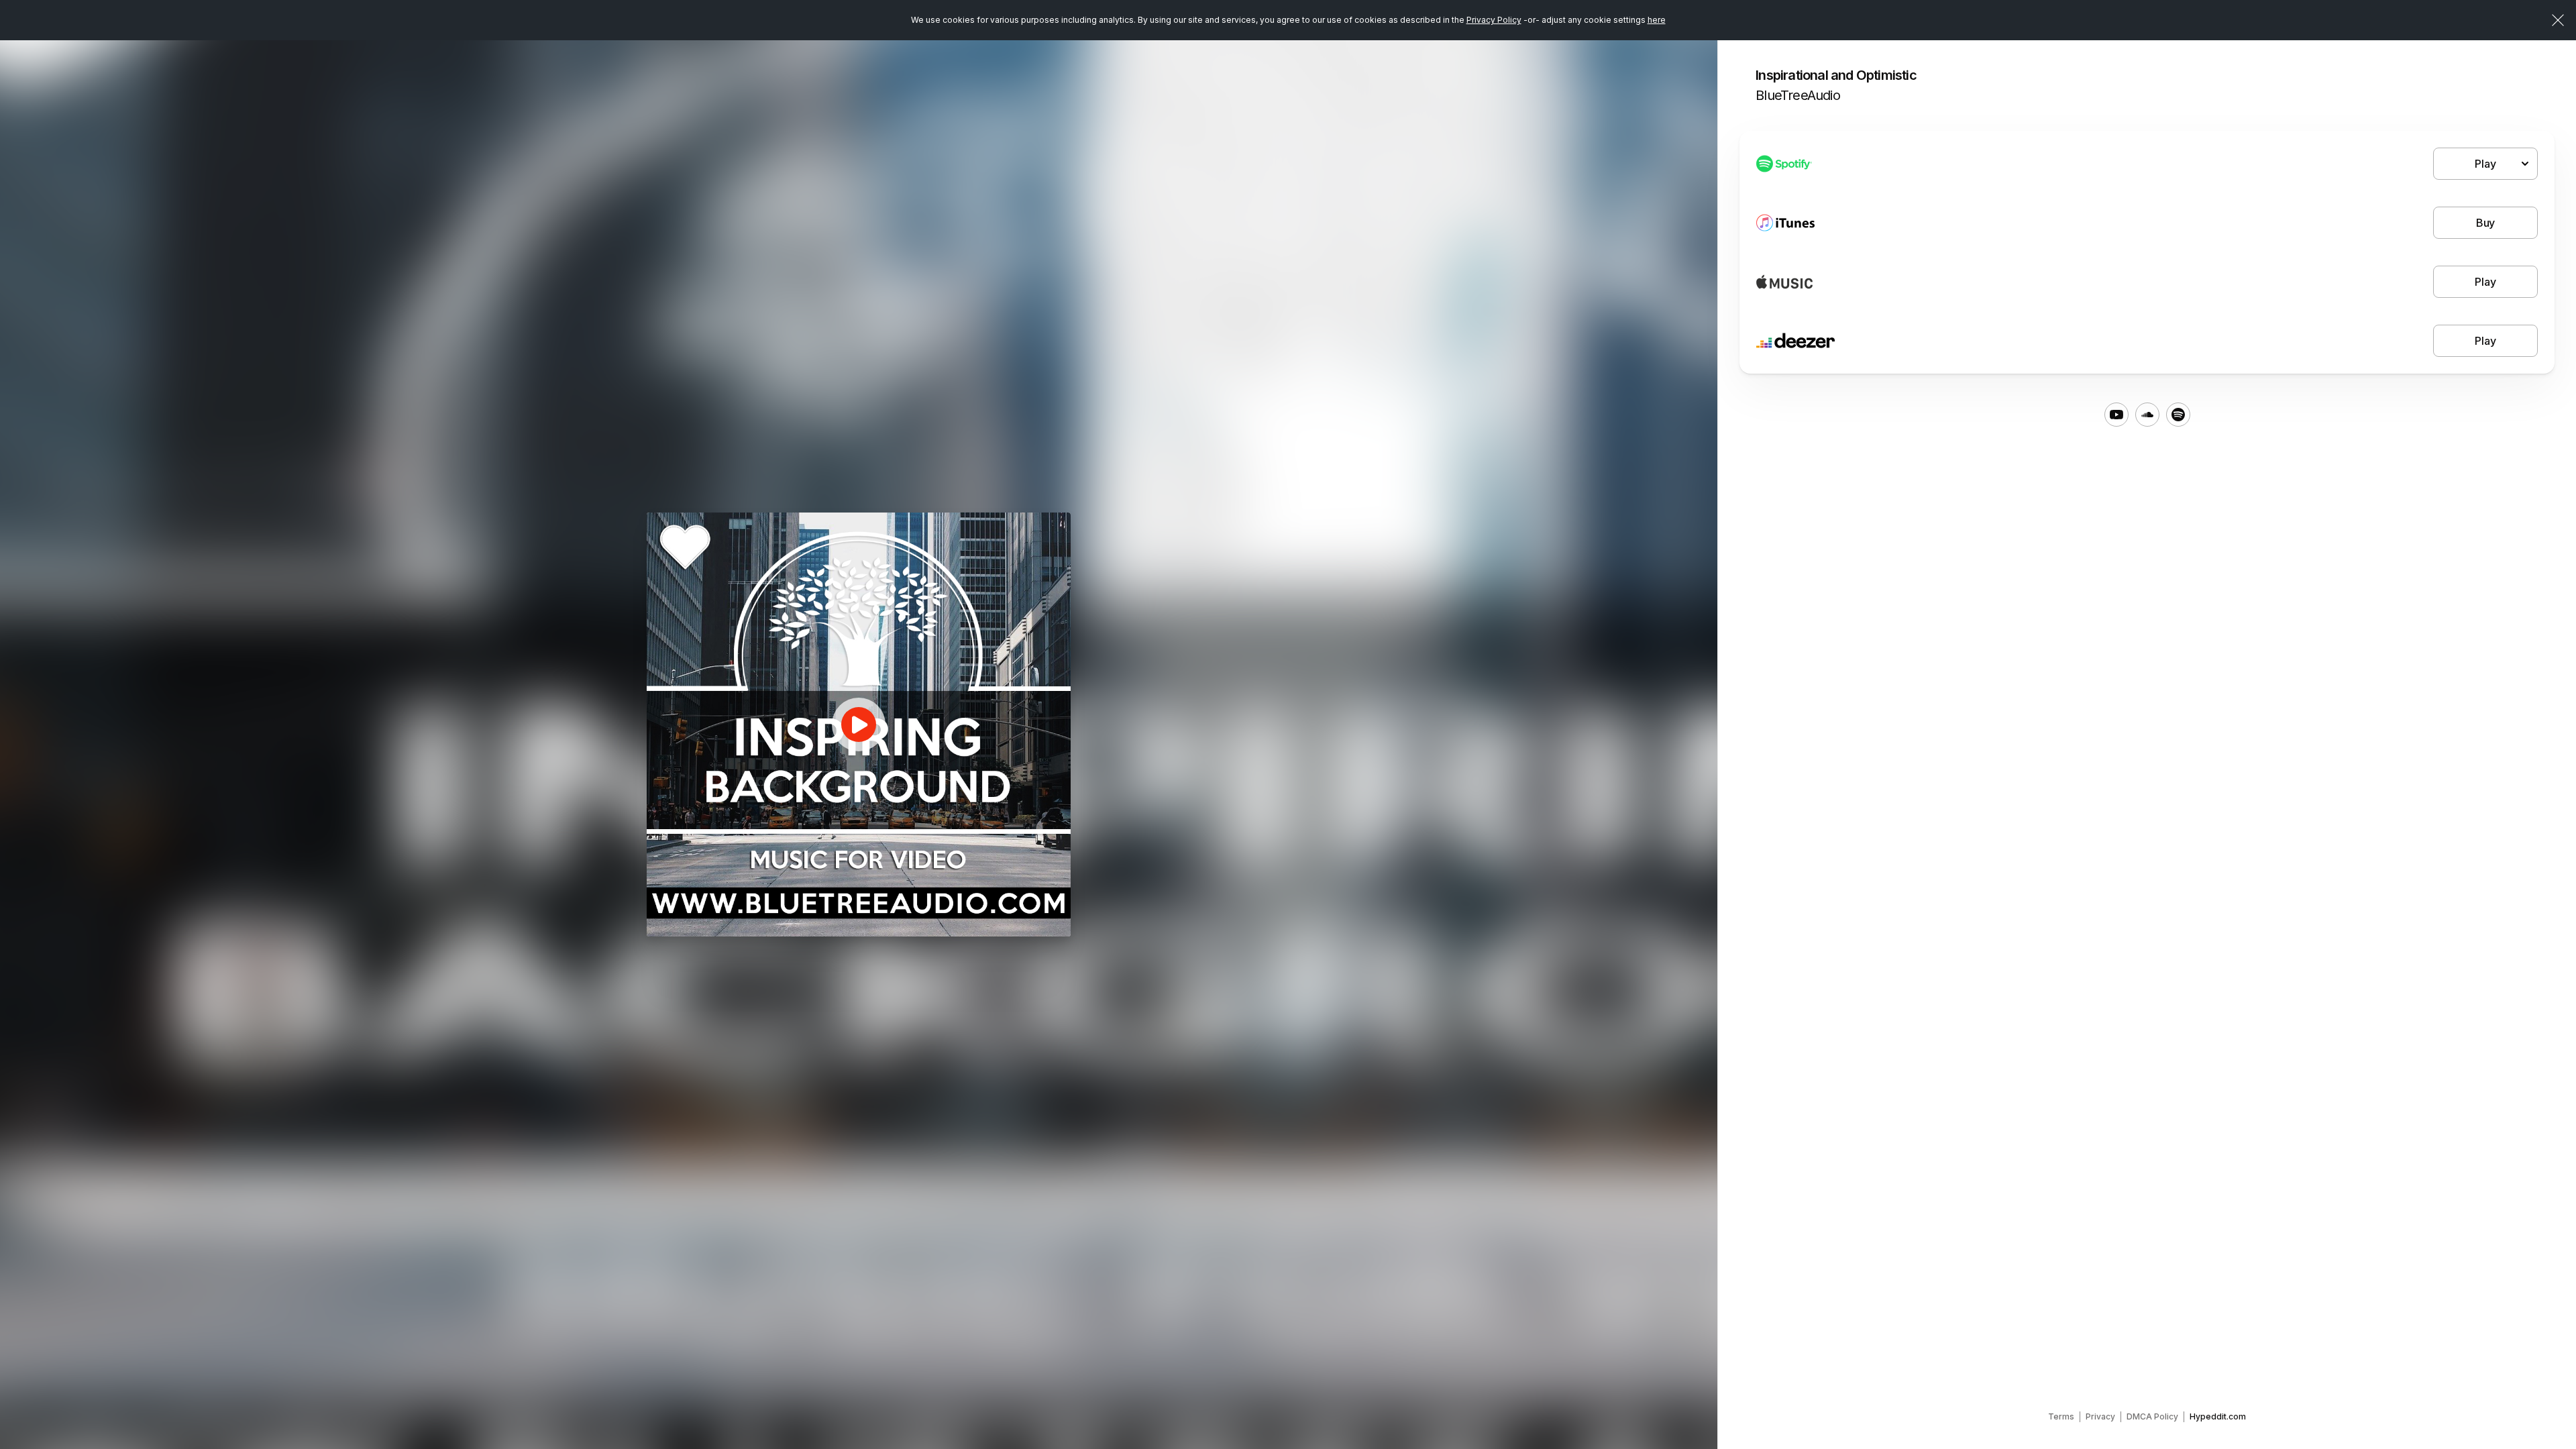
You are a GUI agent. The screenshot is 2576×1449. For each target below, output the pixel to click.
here (1657, 20)
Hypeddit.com (2218, 1416)
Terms (2061, 1416)
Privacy (2100, 1416)
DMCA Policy (2152, 1416)
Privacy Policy (1494, 20)
